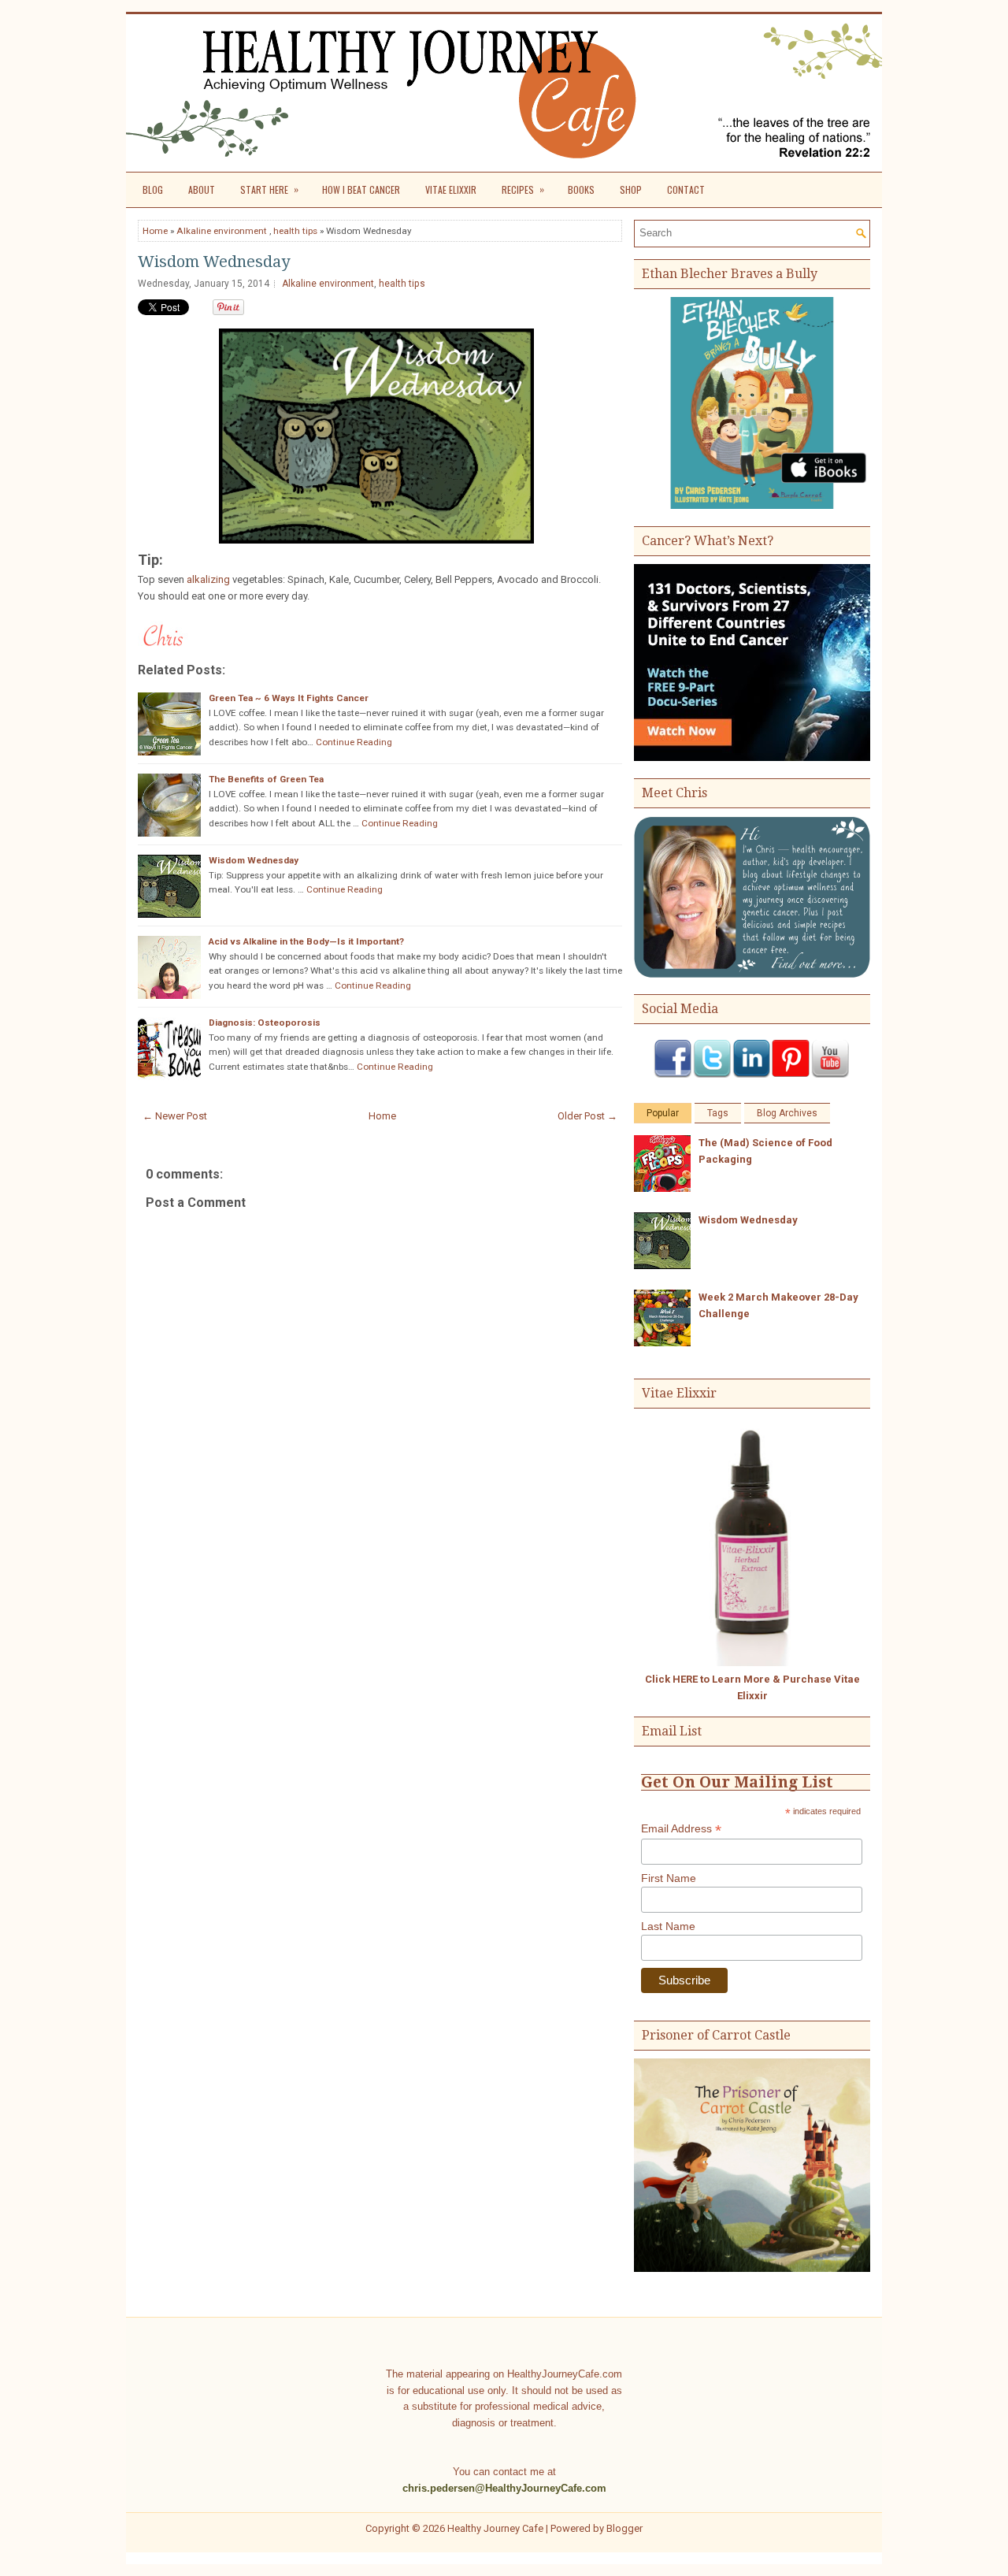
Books (581, 189)
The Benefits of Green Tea (266, 779)
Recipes (523, 189)
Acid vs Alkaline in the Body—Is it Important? (306, 941)
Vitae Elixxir (451, 189)
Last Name (668, 1926)
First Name (669, 1878)
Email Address (681, 1829)
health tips (295, 231)
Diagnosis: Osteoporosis (265, 1023)
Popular (663, 1113)
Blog (153, 189)
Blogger (624, 2528)
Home (155, 231)
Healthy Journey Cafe (495, 2528)
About (202, 189)
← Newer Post (175, 1116)
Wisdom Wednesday (214, 262)
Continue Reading (354, 742)
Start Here (269, 189)
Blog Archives (787, 1113)
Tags (718, 1113)
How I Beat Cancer (361, 189)
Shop (631, 189)
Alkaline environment (222, 231)
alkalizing (208, 579)
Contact (686, 189)
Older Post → (587, 1116)
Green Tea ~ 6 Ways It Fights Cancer (289, 698)
